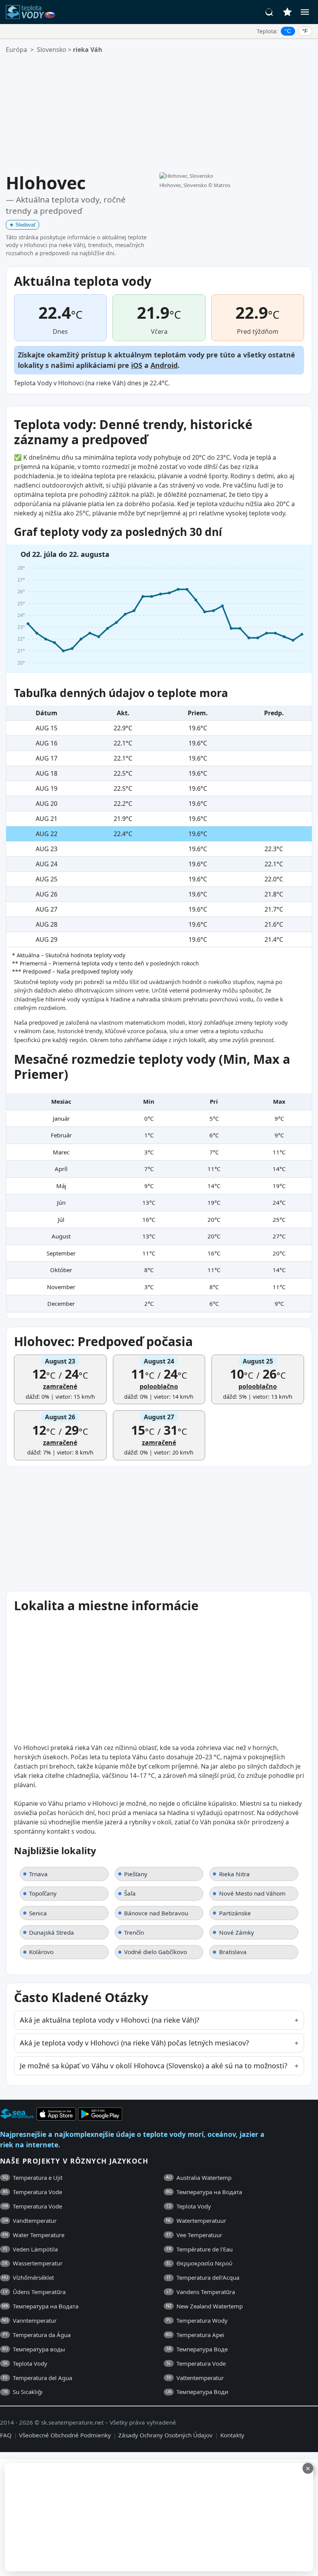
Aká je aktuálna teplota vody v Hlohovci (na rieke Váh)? (110, 2020)
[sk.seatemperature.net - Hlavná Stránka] (36, 12)
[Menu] (305, 12)
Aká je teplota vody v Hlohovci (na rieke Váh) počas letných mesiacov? (134, 2043)
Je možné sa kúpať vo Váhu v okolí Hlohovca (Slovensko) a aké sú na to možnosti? (154, 2066)
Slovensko (52, 50)
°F (305, 31)
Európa (16, 50)
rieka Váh (87, 50)
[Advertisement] (159, 113)
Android (164, 365)
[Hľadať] (270, 12)
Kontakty (232, 2435)
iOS (137, 365)
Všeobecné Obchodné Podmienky (65, 2435)
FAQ (6, 2435)
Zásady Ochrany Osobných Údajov (165, 2435)
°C (288, 31)
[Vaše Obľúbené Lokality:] (287, 12)
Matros (222, 185)
